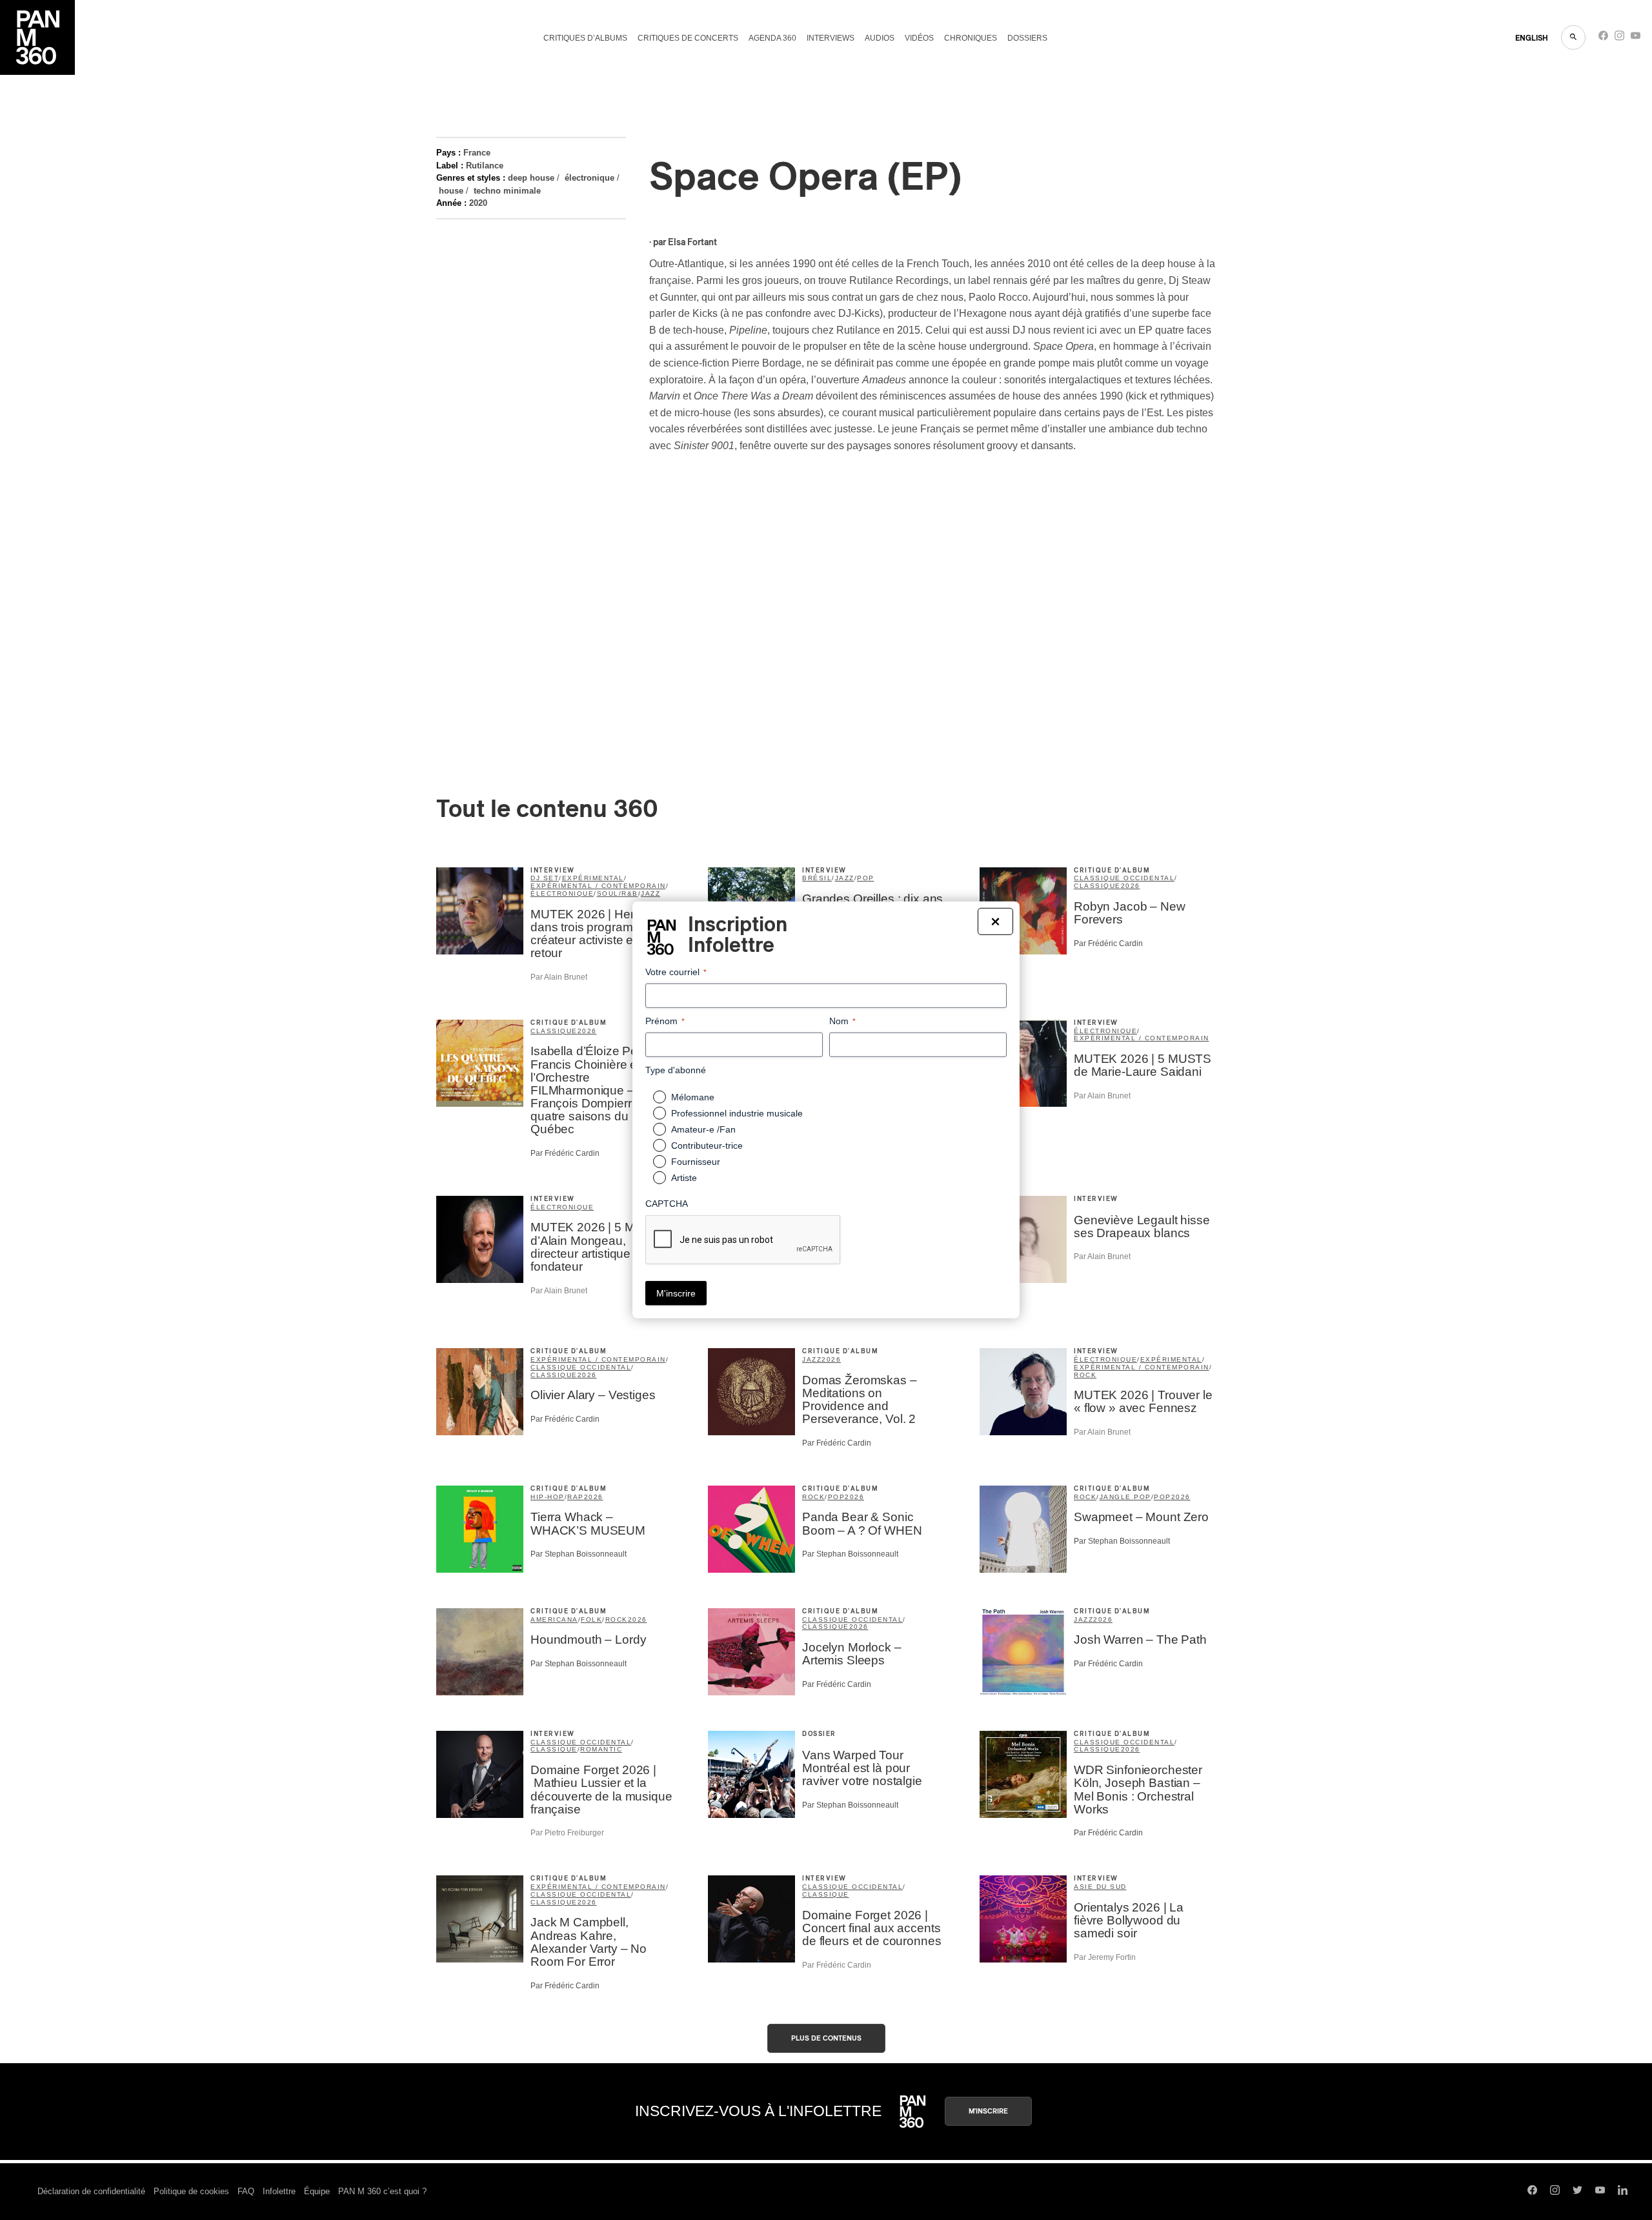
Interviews (831, 38)
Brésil (817, 878)
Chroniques (971, 38)
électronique (589, 178)
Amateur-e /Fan (703, 1129)
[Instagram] (1619, 38)
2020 (478, 203)
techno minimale (507, 191)
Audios (880, 38)
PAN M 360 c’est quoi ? (382, 2191)
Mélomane (693, 1097)
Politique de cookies (191, 2191)
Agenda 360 (772, 38)
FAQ (246, 2191)
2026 (1131, 886)
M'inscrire (988, 2111)
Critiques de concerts (688, 38)
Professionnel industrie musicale (737, 1113)
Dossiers (1027, 38)
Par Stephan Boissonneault (579, 1554)
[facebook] (1603, 38)
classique (1097, 886)
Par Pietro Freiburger (567, 1833)
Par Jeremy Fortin (1105, 1957)
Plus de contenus (826, 2038)
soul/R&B (618, 893)
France (477, 153)
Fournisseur (696, 1162)
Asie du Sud (1100, 1887)
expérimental (593, 878)
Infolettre (279, 2191)
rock (1085, 1375)
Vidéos (919, 38)
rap (576, 1497)
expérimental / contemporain (598, 886)
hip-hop (548, 1497)
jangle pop (1125, 1497)
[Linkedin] (1623, 2192)
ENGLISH (1532, 38)
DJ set (545, 878)
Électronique (562, 1207)
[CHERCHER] (1573, 37)
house (451, 191)
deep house (531, 178)
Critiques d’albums (585, 38)
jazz (650, 893)
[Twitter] (1577, 2192)
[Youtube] (1636, 38)
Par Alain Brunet (559, 977)
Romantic (601, 1749)
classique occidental (1124, 878)
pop (866, 878)
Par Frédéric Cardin (1108, 943)
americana (554, 1620)
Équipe (317, 2191)
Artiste (684, 1178)
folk (591, 1620)
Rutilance (485, 166)
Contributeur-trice (707, 1145)
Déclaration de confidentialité (91, 2191)
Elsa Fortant (692, 243)
